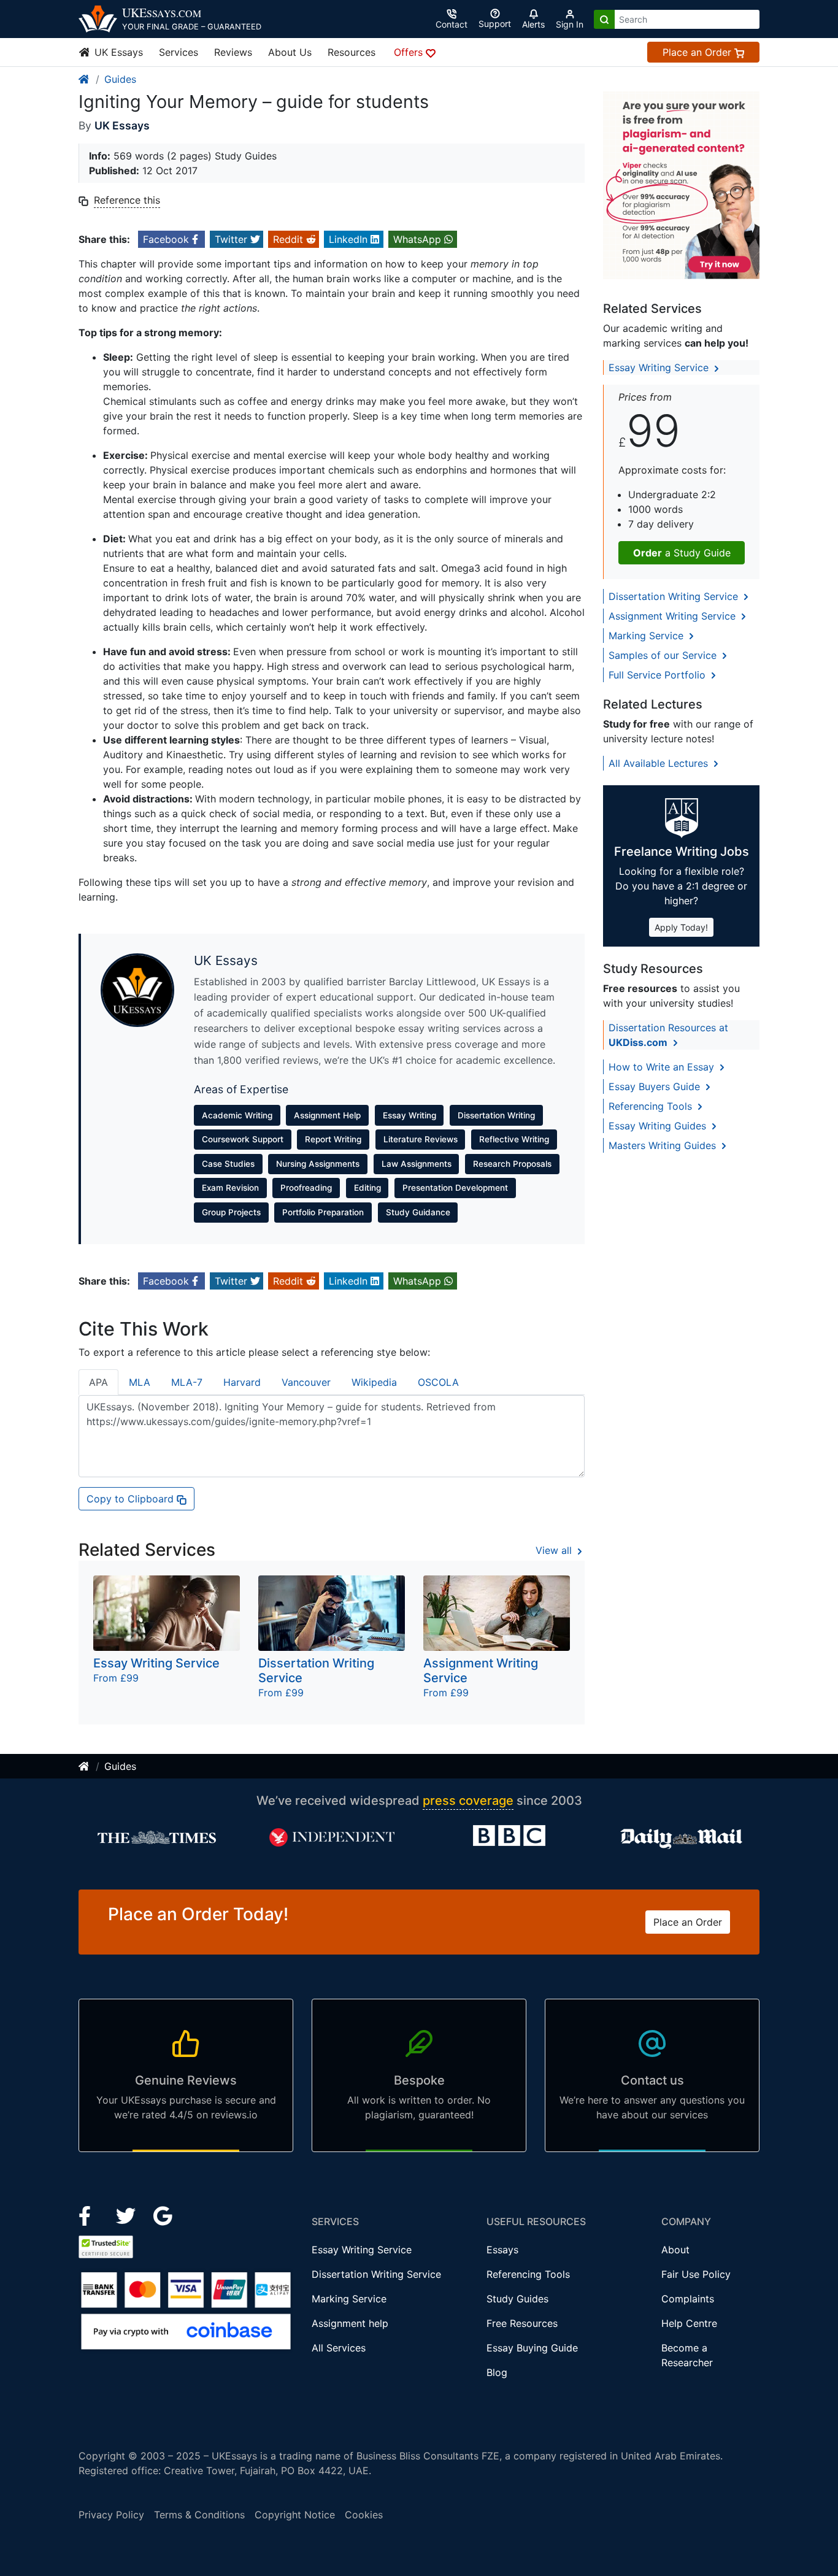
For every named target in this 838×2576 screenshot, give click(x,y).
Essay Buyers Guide (656, 1086)
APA (98, 1382)
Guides (120, 79)
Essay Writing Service (660, 367)
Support (495, 24)
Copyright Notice (295, 2515)
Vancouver (306, 1382)
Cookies (364, 2515)
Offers (410, 52)
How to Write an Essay (663, 1067)
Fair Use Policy (696, 2274)
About (675, 2250)
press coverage (468, 1801)
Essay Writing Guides (659, 1126)
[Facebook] (90, 2215)
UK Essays (117, 52)
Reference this (127, 200)
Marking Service (648, 636)
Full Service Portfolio (659, 675)
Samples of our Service (664, 655)
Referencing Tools (652, 1106)
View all (555, 1550)
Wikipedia (374, 1382)
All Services (339, 2348)
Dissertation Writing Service (675, 596)
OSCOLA (438, 1382)
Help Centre (689, 2323)
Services (179, 52)
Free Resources (522, 2323)
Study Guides (517, 2299)
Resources (352, 52)
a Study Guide (682, 553)
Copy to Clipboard (132, 1499)
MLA (140, 1382)
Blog (497, 2372)
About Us (290, 52)
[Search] (604, 19)
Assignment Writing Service (674, 616)
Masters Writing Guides (664, 1145)
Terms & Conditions (199, 2515)
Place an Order (698, 52)
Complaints (688, 2299)
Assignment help (350, 2323)
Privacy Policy (111, 2515)
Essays (502, 2250)
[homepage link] (85, 79)
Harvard (242, 1382)
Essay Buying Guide (532, 2348)
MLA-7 (187, 1382)
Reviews (233, 52)
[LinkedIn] (127, 2215)
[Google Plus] (163, 2215)
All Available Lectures (660, 763)
